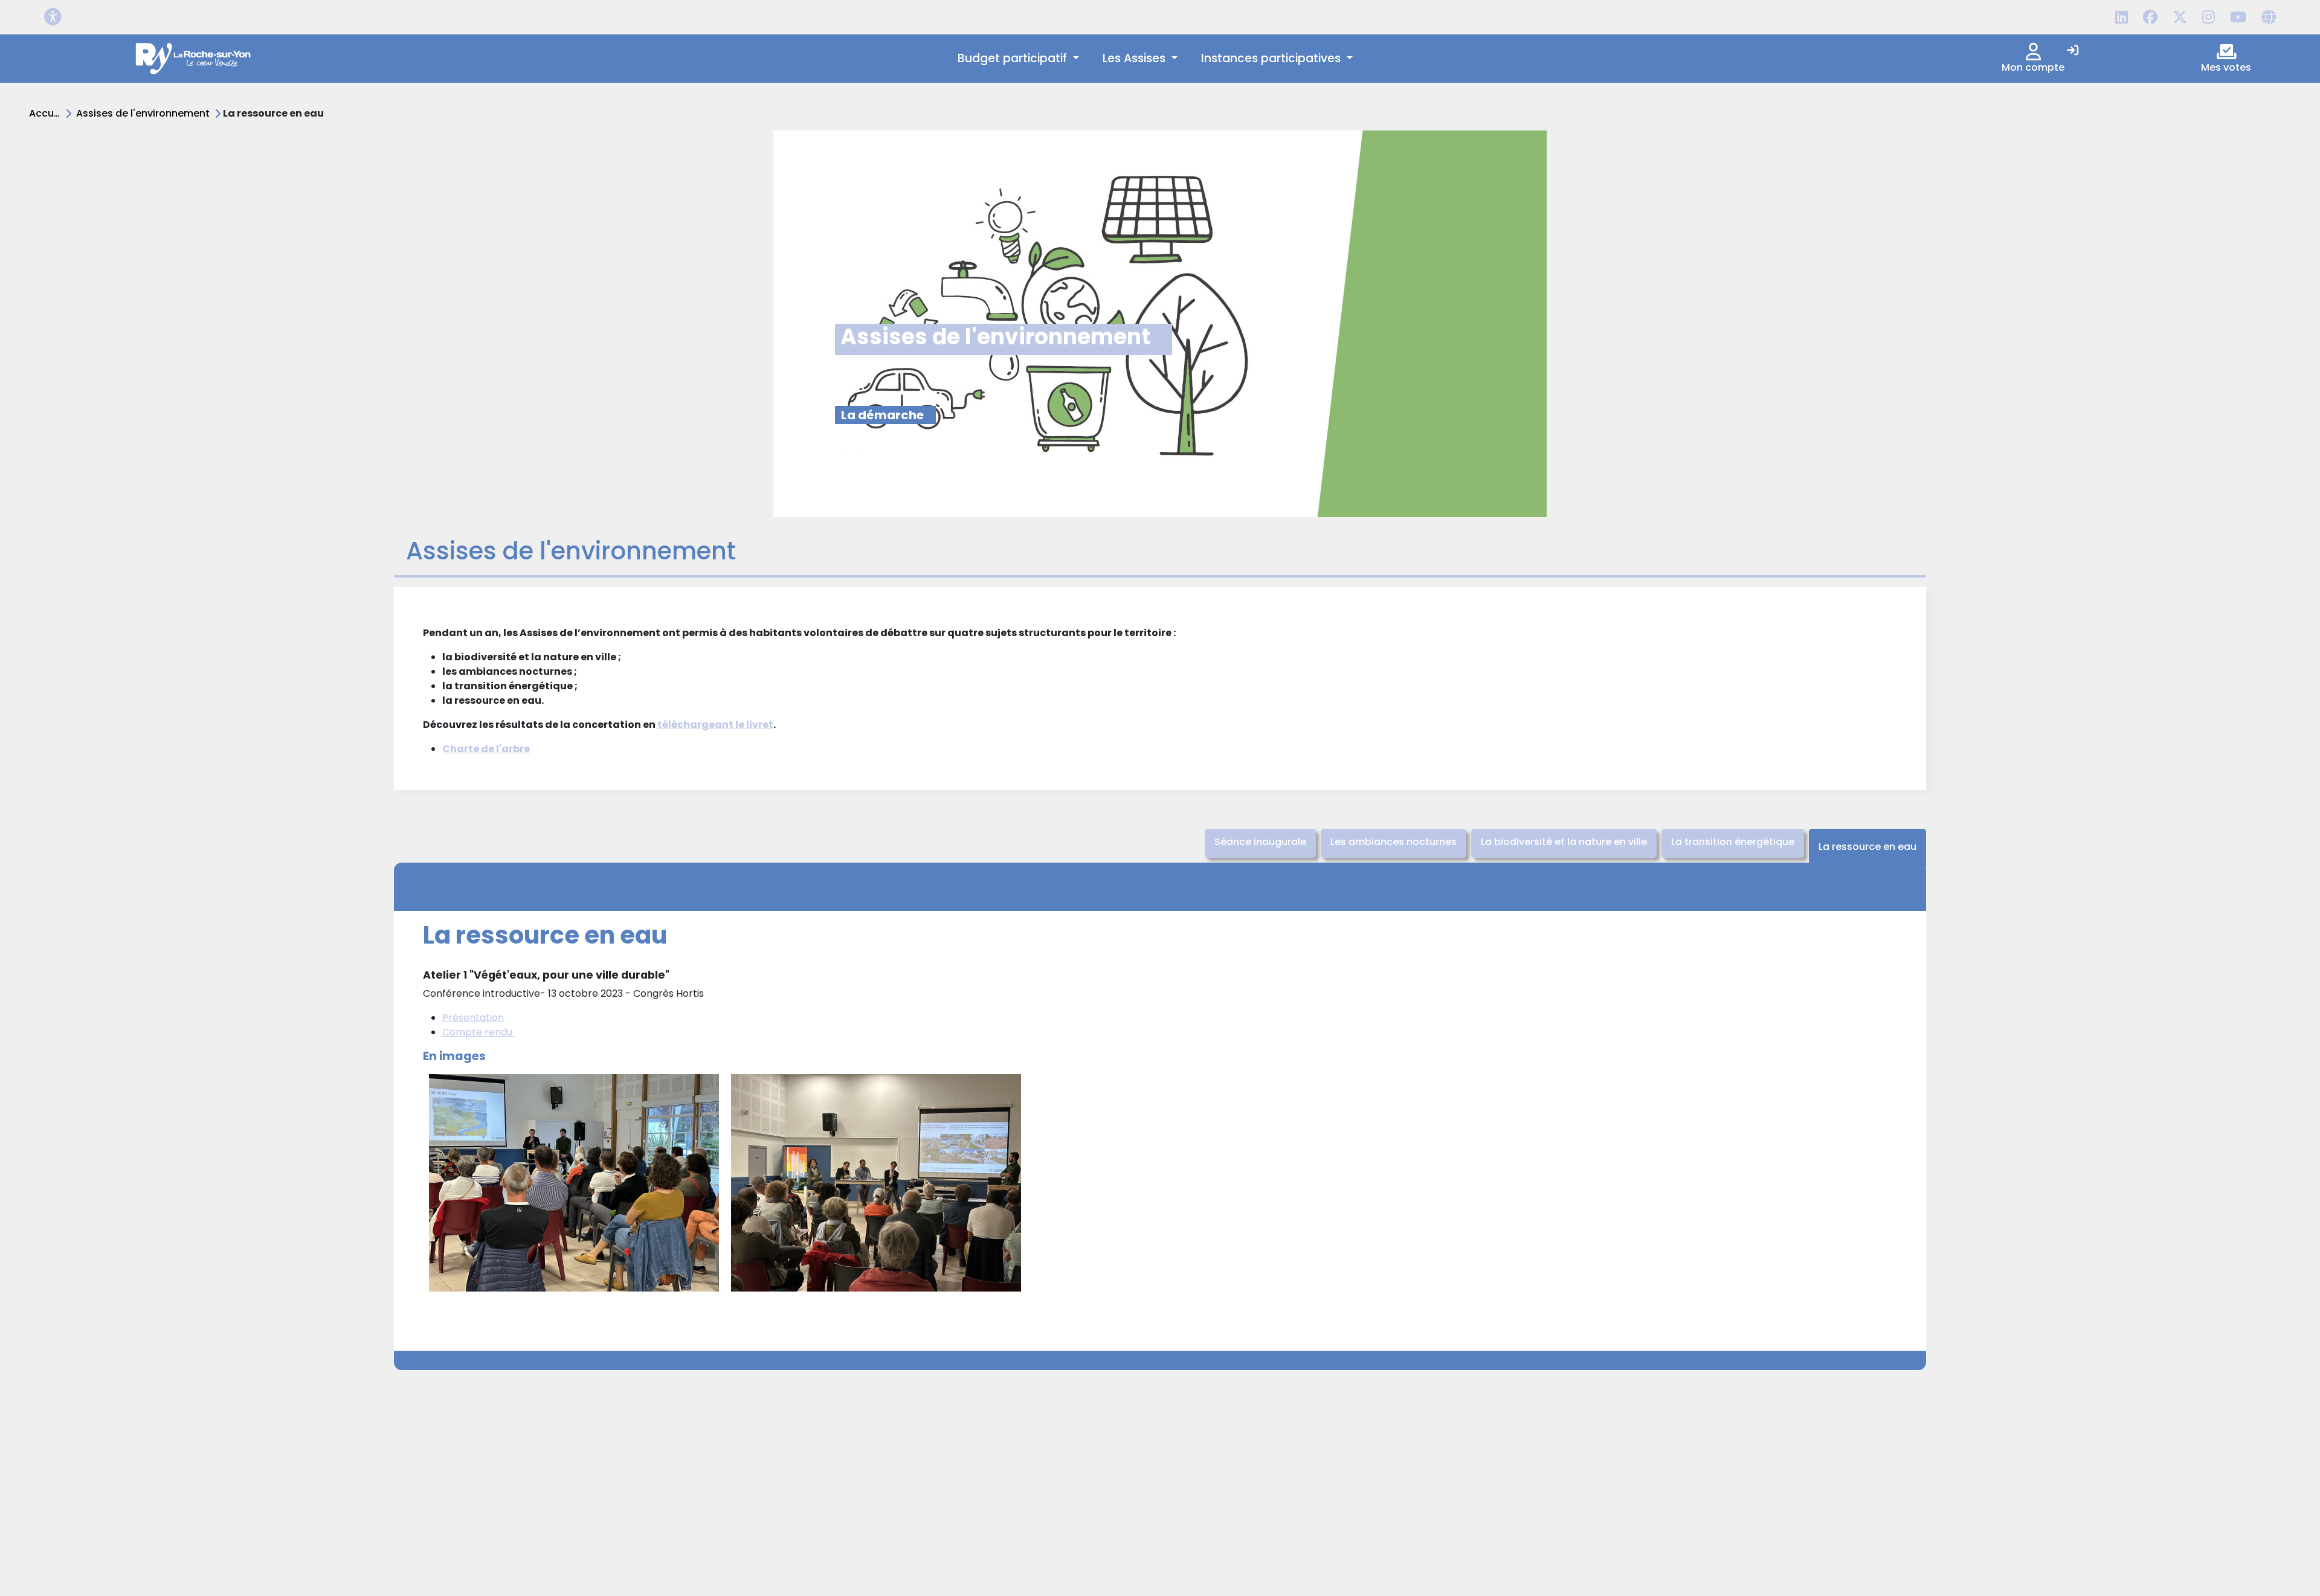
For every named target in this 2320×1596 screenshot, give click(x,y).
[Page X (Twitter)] (2180, 18)
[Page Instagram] (2209, 18)
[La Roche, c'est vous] (194, 59)
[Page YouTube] (2238, 18)
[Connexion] (2073, 51)
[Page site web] (2269, 18)
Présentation (473, 1018)
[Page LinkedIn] (2122, 18)
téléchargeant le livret (715, 725)
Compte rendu (478, 1032)
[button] (1018, 59)
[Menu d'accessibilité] (53, 17)
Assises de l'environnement (143, 113)
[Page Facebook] (2150, 18)
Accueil (47, 113)
